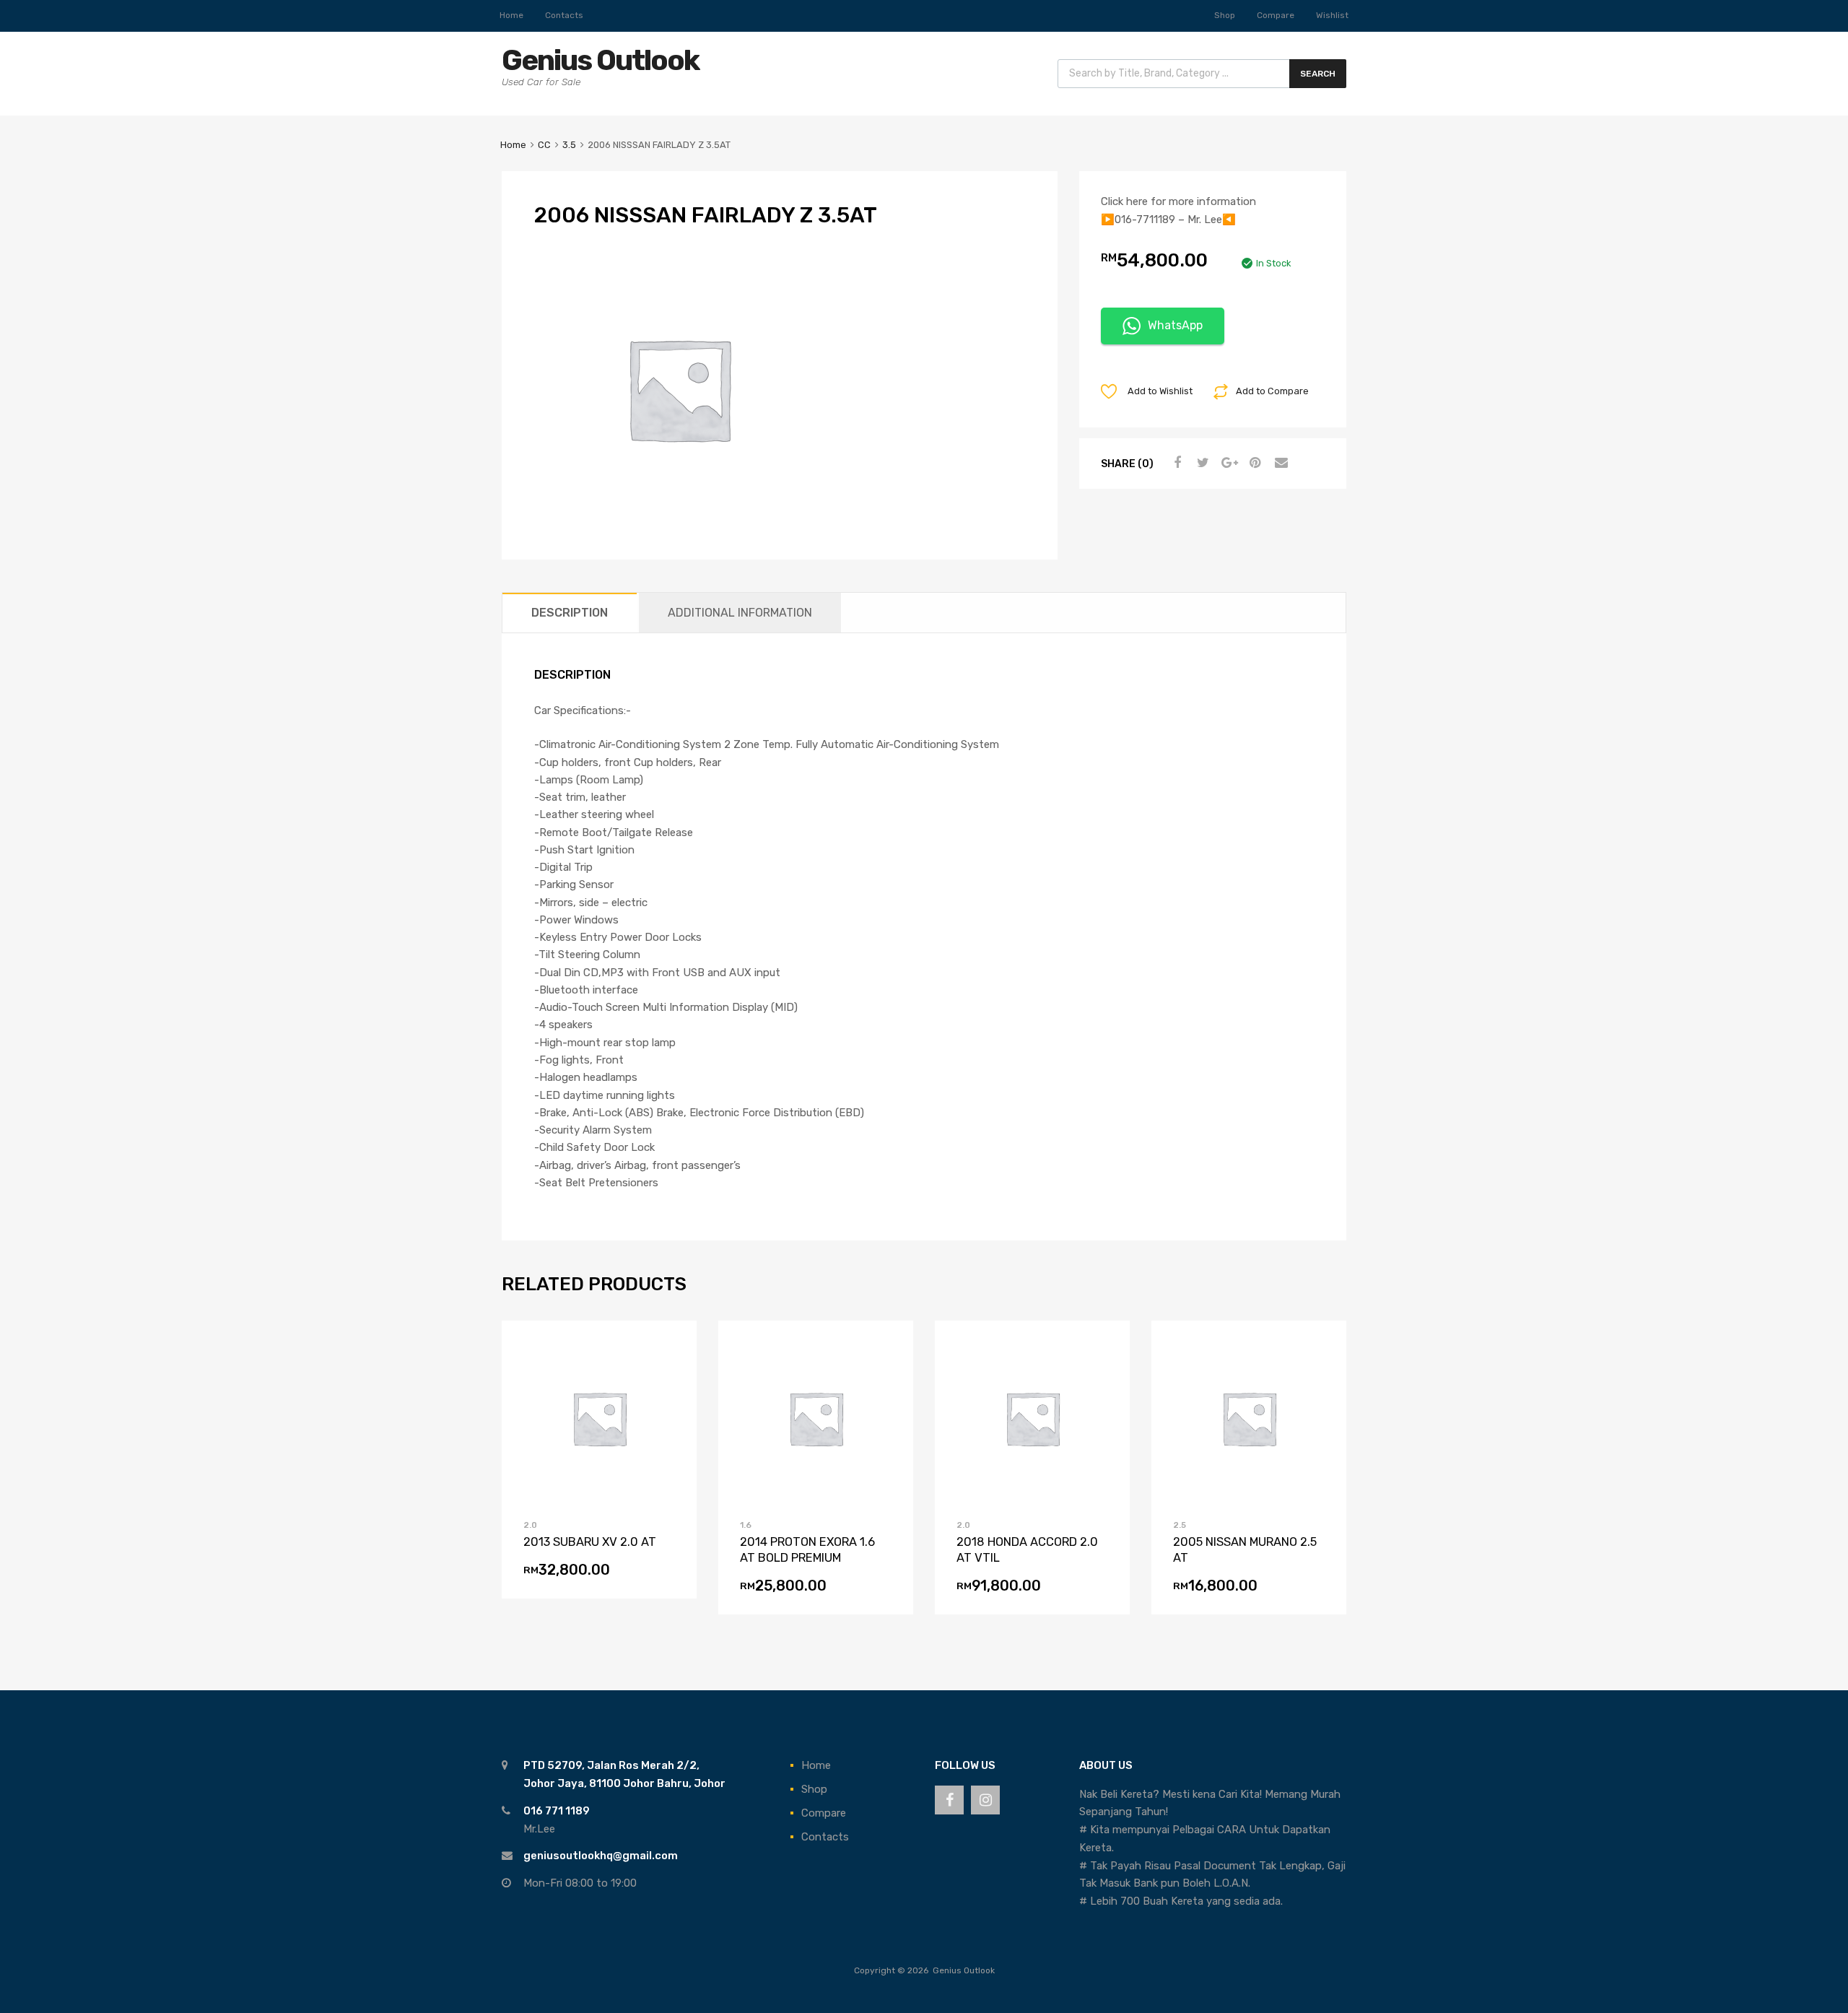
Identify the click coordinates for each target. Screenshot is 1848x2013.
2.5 (1180, 1525)
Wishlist (1332, 15)
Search (1318, 74)
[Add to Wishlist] (575, 1418)
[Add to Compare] (600, 1418)
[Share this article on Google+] (1227, 463)
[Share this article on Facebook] (1175, 463)
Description (570, 613)
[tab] (570, 613)
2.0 (530, 1525)
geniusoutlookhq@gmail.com (601, 1856)
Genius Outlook (600, 60)
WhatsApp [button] (1175, 325)
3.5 (569, 145)
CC (544, 145)
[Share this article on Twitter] (1201, 463)
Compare (1276, 15)
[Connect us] (949, 1800)
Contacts (564, 15)
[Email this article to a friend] (1279, 463)
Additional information (740, 613)
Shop (1225, 15)
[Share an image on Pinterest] (1253, 463)
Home (511, 15)
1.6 (746, 1525)
